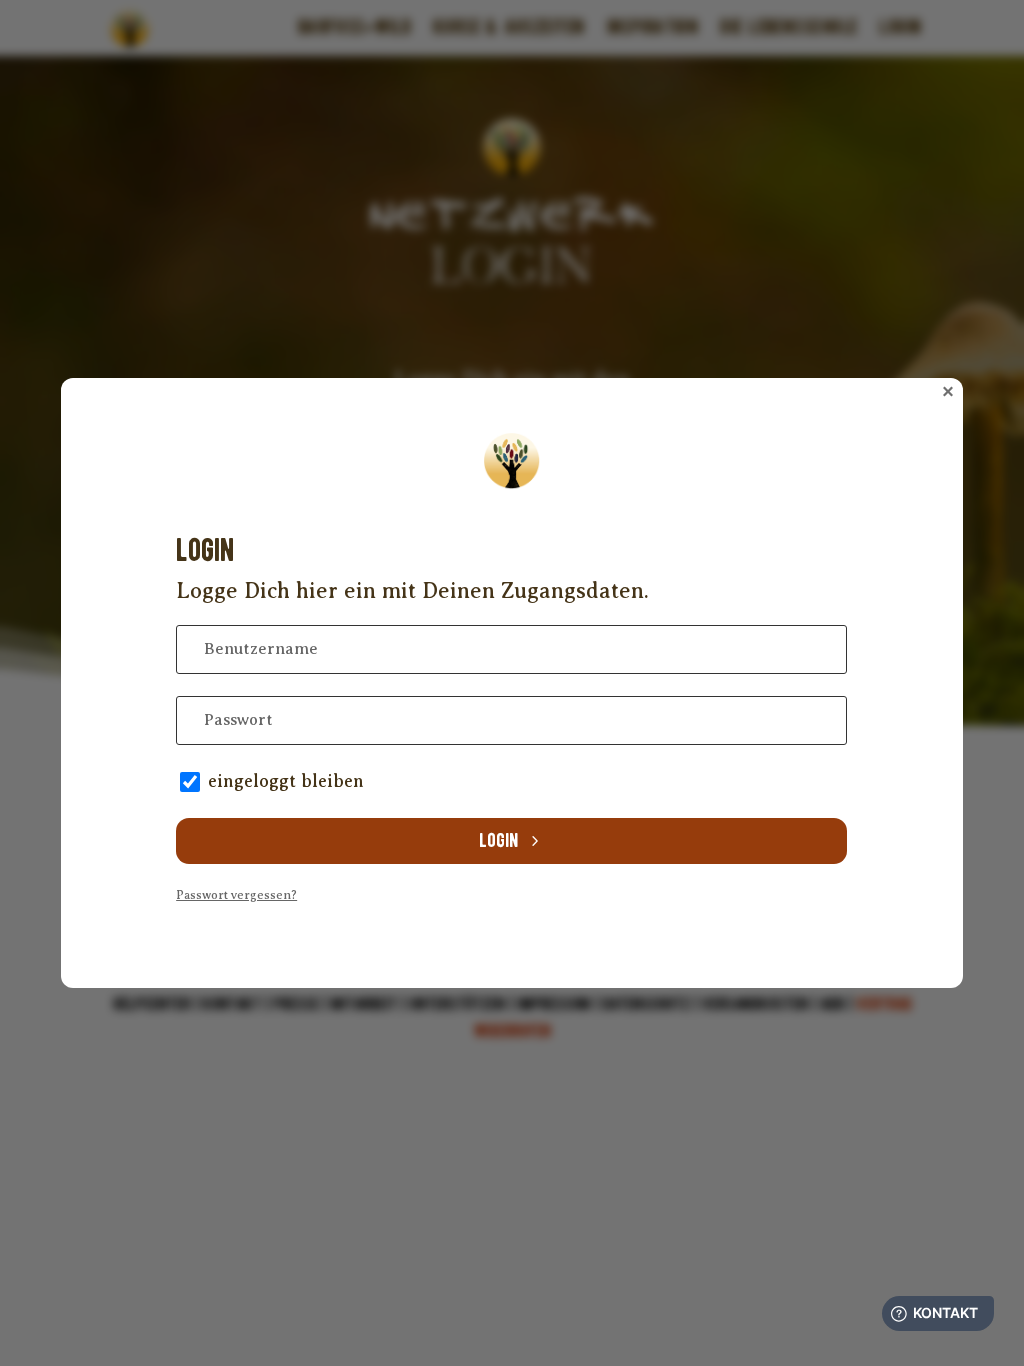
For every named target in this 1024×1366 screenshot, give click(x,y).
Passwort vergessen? (236, 895)
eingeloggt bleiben (286, 781)
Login (498, 840)
